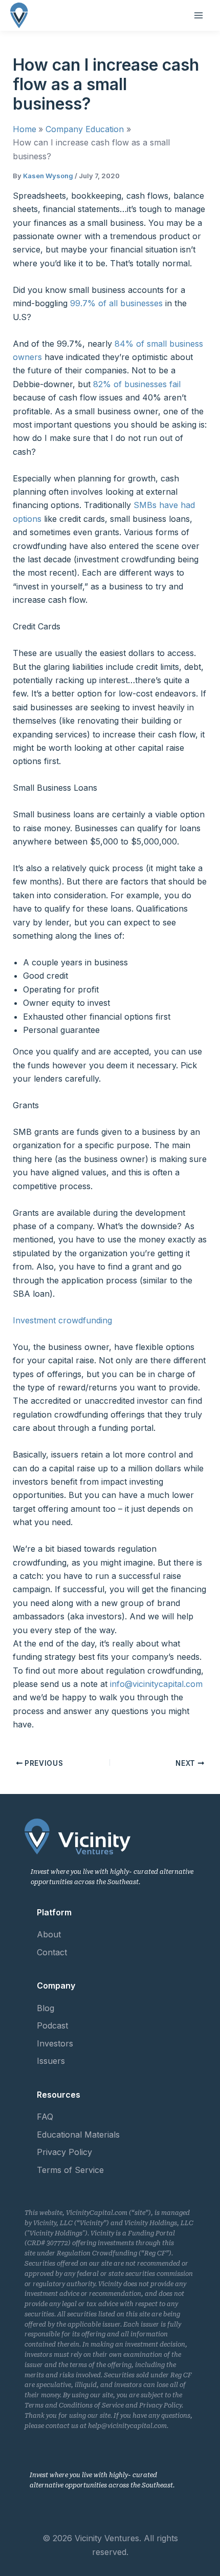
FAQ (45, 2117)
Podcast (52, 2025)
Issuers (51, 2061)
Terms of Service (70, 2170)
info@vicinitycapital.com (156, 1684)
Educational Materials (78, 2135)
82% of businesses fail (137, 384)
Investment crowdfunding (62, 1320)
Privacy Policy (64, 2152)
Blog (46, 2008)
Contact (52, 1952)
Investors (55, 2043)
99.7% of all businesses (116, 303)
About (49, 1934)
